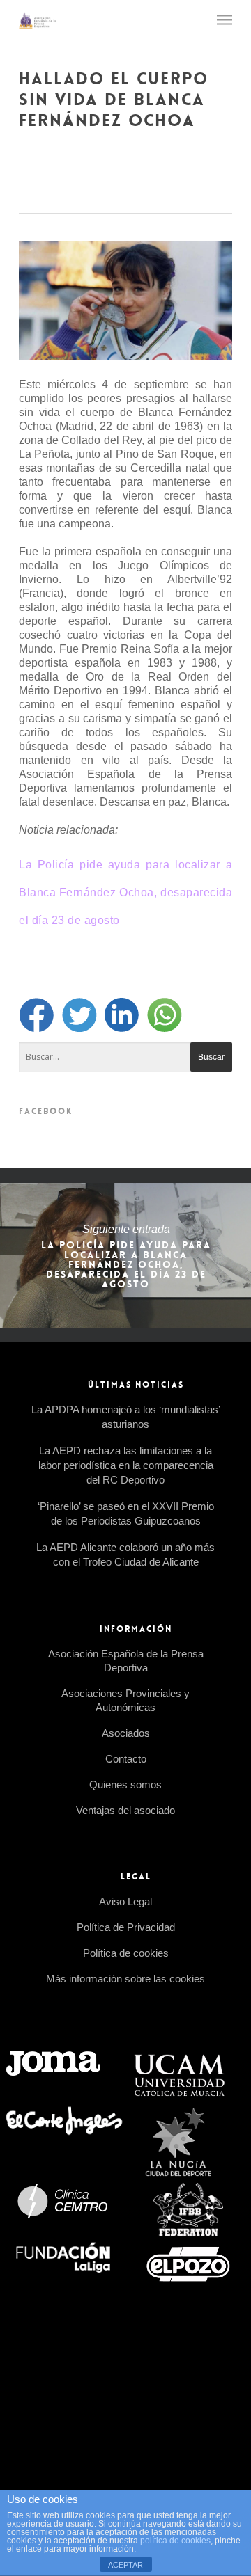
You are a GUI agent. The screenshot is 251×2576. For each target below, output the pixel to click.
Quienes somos (125, 1784)
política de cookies (175, 2541)
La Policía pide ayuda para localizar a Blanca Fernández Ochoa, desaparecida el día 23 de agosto (125, 892)
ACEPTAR (125, 2565)
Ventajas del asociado (125, 1810)
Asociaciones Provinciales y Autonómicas (125, 1700)
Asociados (126, 1733)
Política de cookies (126, 1953)
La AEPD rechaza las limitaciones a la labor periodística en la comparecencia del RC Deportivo (126, 1465)
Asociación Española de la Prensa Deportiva (126, 1661)
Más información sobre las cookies (125, 1979)
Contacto (126, 1759)
